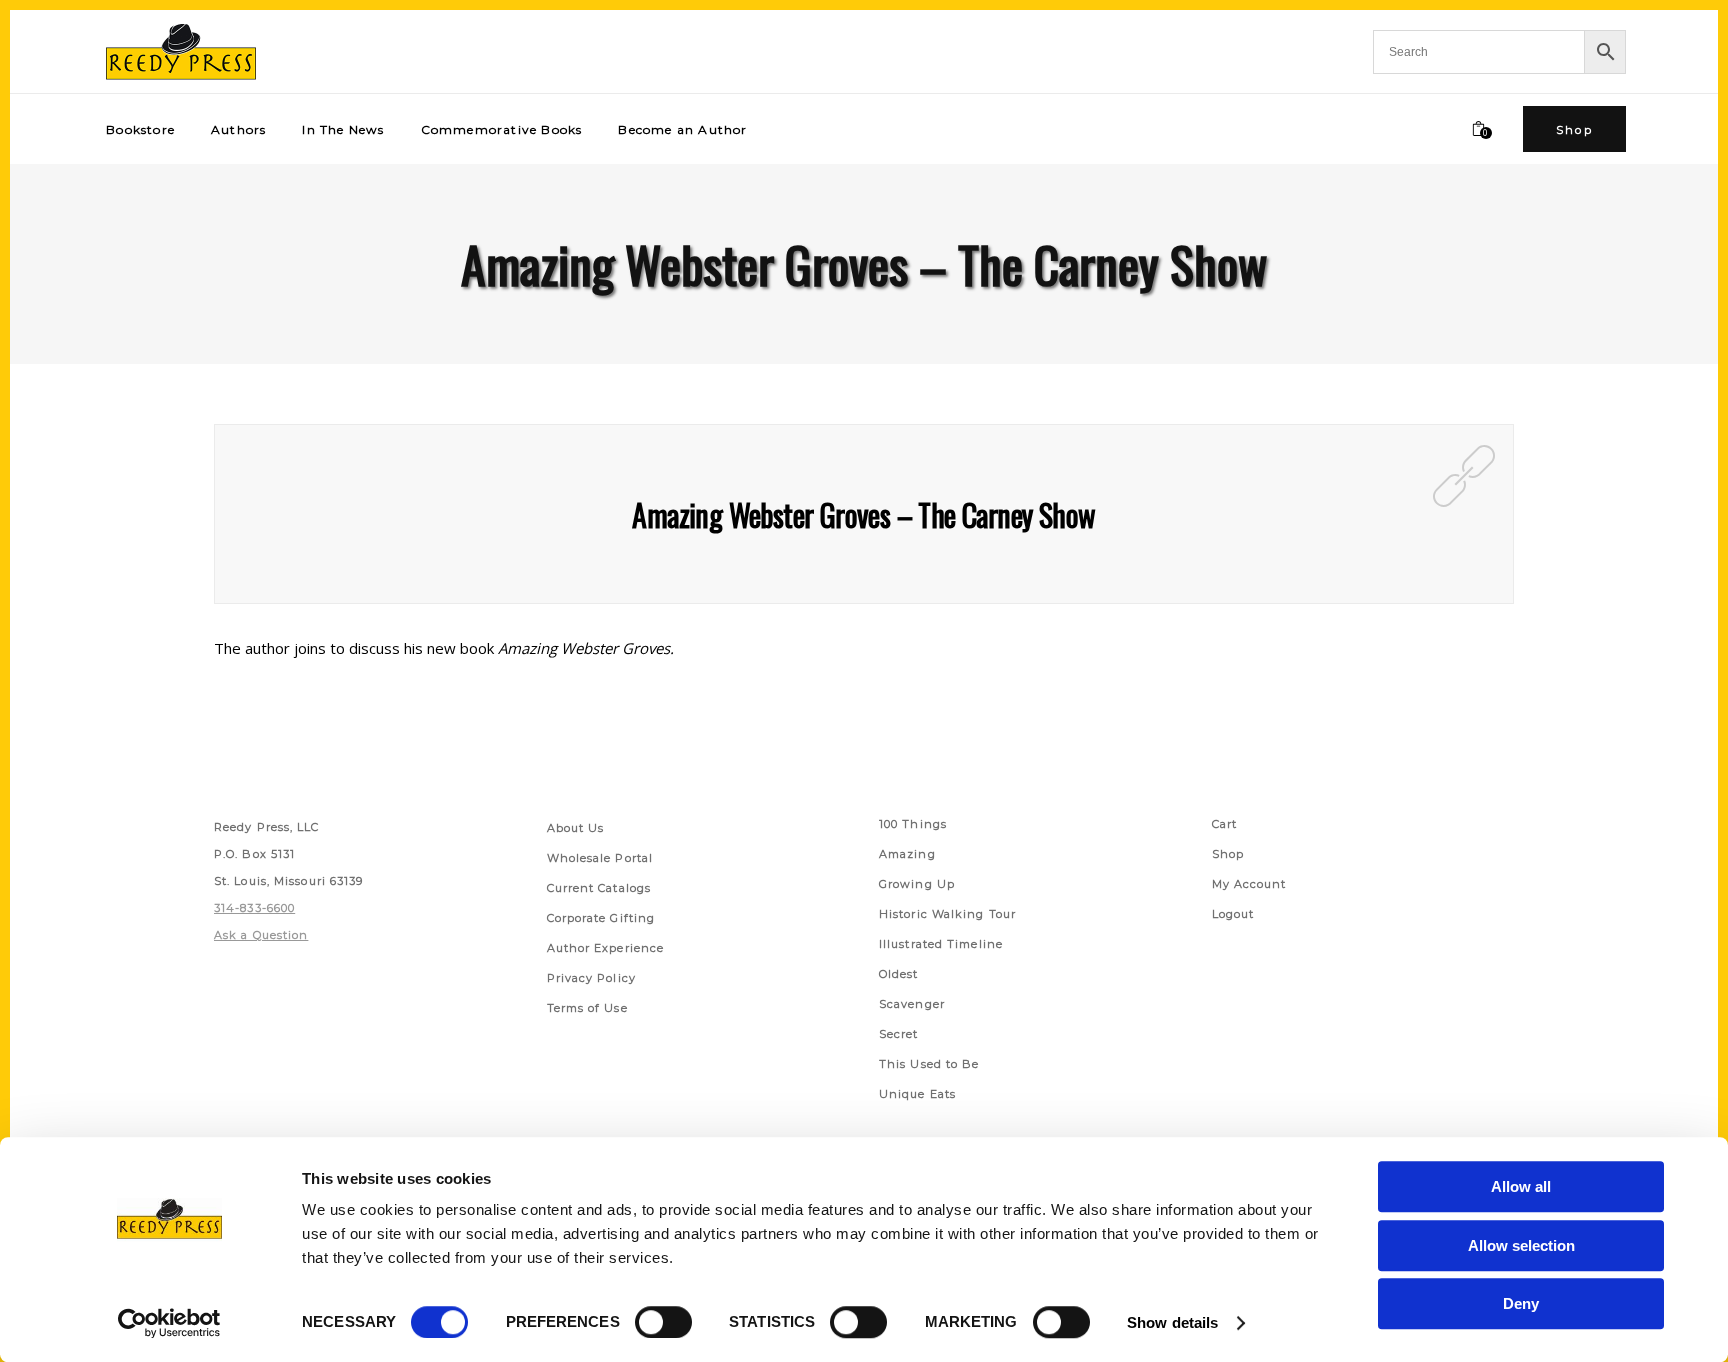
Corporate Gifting (601, 918)
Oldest (899, 974)
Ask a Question (261, 935)
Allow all (1521, 1186)
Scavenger (912, 1004)
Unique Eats (917, 1094)
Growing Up (917, 884)
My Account (1249, 884)
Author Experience (606, 948)
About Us (576, 828)
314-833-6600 (254, 908)
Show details (1172, 1322)
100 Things (913, 824)
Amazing (907, 854)
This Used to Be (929, 1064)
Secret (899, 1034)
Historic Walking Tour (947, 914)
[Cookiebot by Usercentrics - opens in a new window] (169, 1323)
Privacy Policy (591, 978)
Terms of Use (587, 1008)
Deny (1521, 1303)
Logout (1233, 914)
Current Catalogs (599, 888)
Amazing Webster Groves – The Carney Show (863, 514)
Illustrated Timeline (941, 944)
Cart (1224, 824)
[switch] (663, 1322)
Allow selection (1521, 1245)
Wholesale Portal (600, 858)
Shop (1228, 854)
